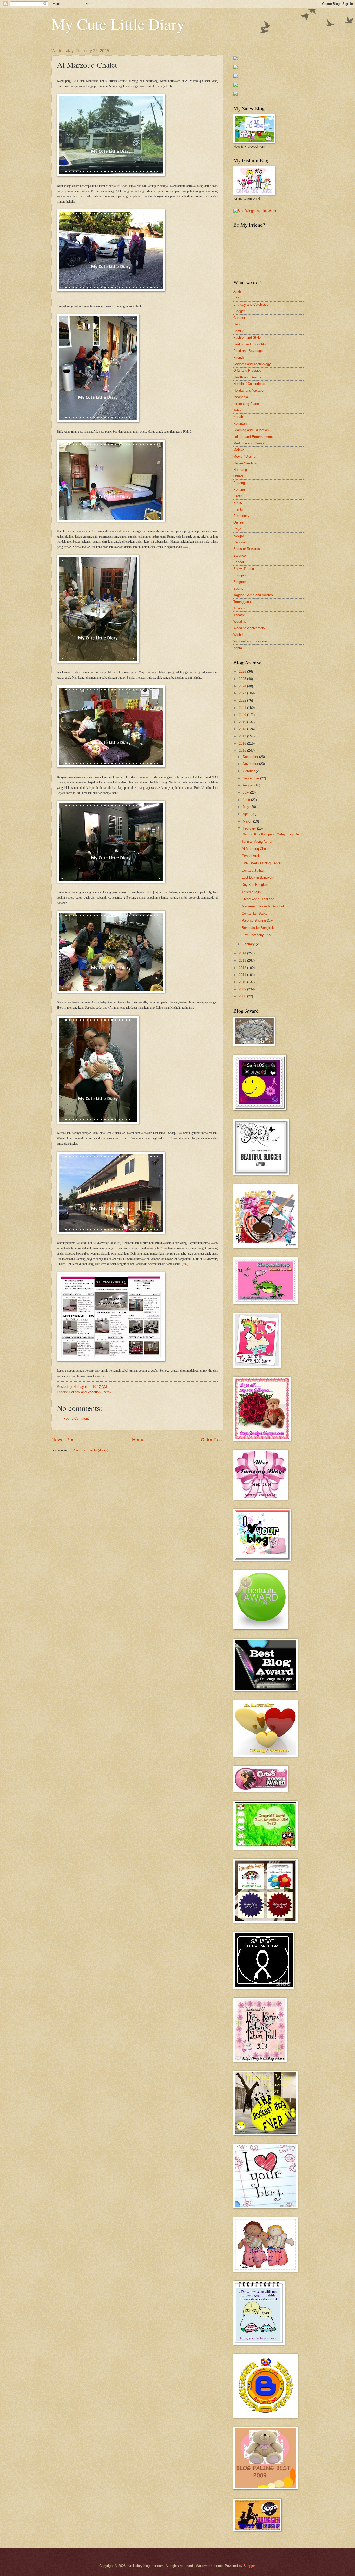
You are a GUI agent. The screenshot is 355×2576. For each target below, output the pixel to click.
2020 (243, 715)
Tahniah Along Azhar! (258, 842)
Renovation (242, 542)
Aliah (237, 291)
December (251, 757)
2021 (243, 708)
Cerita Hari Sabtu (255, 913)
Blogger (239, 311)
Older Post (212, 1440)
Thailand (240, 608)
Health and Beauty (247, 377)
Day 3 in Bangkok (255, 885)
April (247, 814)
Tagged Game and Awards (253, 595)
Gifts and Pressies (247, 371)
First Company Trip (256, 935)
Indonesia (241, 397)
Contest (239, 318)
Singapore (241, 582)
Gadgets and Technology (252, 364)
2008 (243, 996)
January (249, 944)
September (251, 778)
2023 (243, 693)
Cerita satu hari (253, 870)
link (185, 1264)
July (246, 793)
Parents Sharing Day (257, 920)
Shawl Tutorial (244, 569)
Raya (237, 529)
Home (138, 1440)
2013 (243, 960)
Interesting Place (246, 404)
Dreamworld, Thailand (258, 899)
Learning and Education (251, 430)
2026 (243, 672)
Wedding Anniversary (249, 628)
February (250, 828)
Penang (239, 489)
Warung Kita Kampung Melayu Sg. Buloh (272, 834)
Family (238, 331)
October (249, 771)
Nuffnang (240, 470)
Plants (238, 509)
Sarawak (240, 556)
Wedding (240, 621)
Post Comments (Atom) (90, 1450)
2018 (243, 729)
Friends (239, 358)
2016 (243, 743)
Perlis (238, 503)
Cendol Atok (251, 856)
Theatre (239, 615)
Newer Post (64, 1440)
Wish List (240, 635)
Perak (107, 1392)
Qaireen (239, 522)
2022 (243, 700)
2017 (243, 736)
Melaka (239, 450)
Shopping (240, 575)
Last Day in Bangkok (257, 877)
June (247, 800)
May (246, 807)
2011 (243, 975)
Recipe (239, 536)
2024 (243, 686)
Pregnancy (241, 516)
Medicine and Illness (249, 443)
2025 (243, 679)
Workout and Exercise (250, 641)
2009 (243, 989)
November (251, 764)
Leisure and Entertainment (253, 437)
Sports (238, 589)
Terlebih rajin (251, 892)
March (248, 821)
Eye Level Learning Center (262, 863)
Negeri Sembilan (246, 463)
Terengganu (242, 602)
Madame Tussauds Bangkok (263, 906)
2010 (243, 982)
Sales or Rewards (247, 549)
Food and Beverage (248, 351)
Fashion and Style (247, 338)
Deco (237, 324)
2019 (243, 722)
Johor (238, 410)
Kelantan (240, 423)
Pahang (239, 483)
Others (238, 476)
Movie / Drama (244, 456)
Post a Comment (76, 1419)
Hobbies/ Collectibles (249, 384)
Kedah (238, 417)
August (249, 785)
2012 (243, 968)
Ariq (236, 298)
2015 (243, 750)
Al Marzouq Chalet (256, 849)
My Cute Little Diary (118, 24)
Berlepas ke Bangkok (258, 928)
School (239, 562)
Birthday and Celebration (252, 305)
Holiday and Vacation (85, 1392)
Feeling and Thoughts (250, 344)
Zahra (238, 648)
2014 (243, 953)
